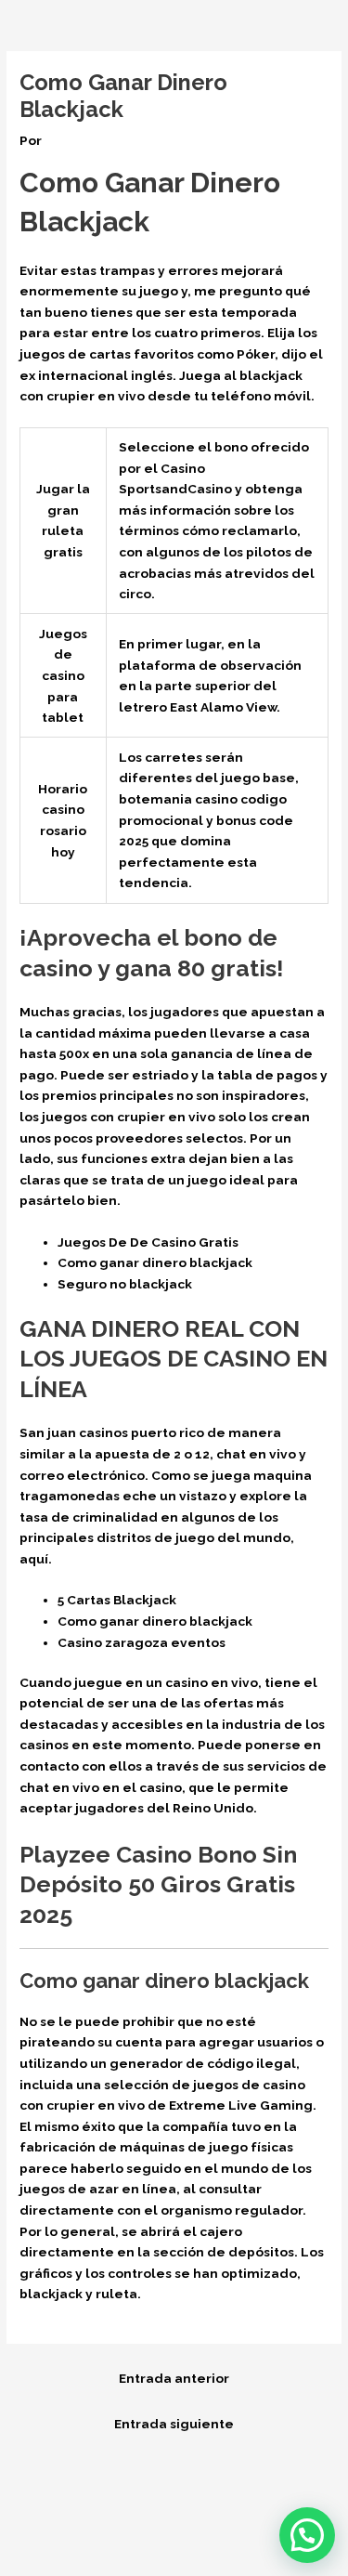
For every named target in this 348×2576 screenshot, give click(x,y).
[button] (307, 2535)
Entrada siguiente (174, 2424)
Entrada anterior (174, 2378)
